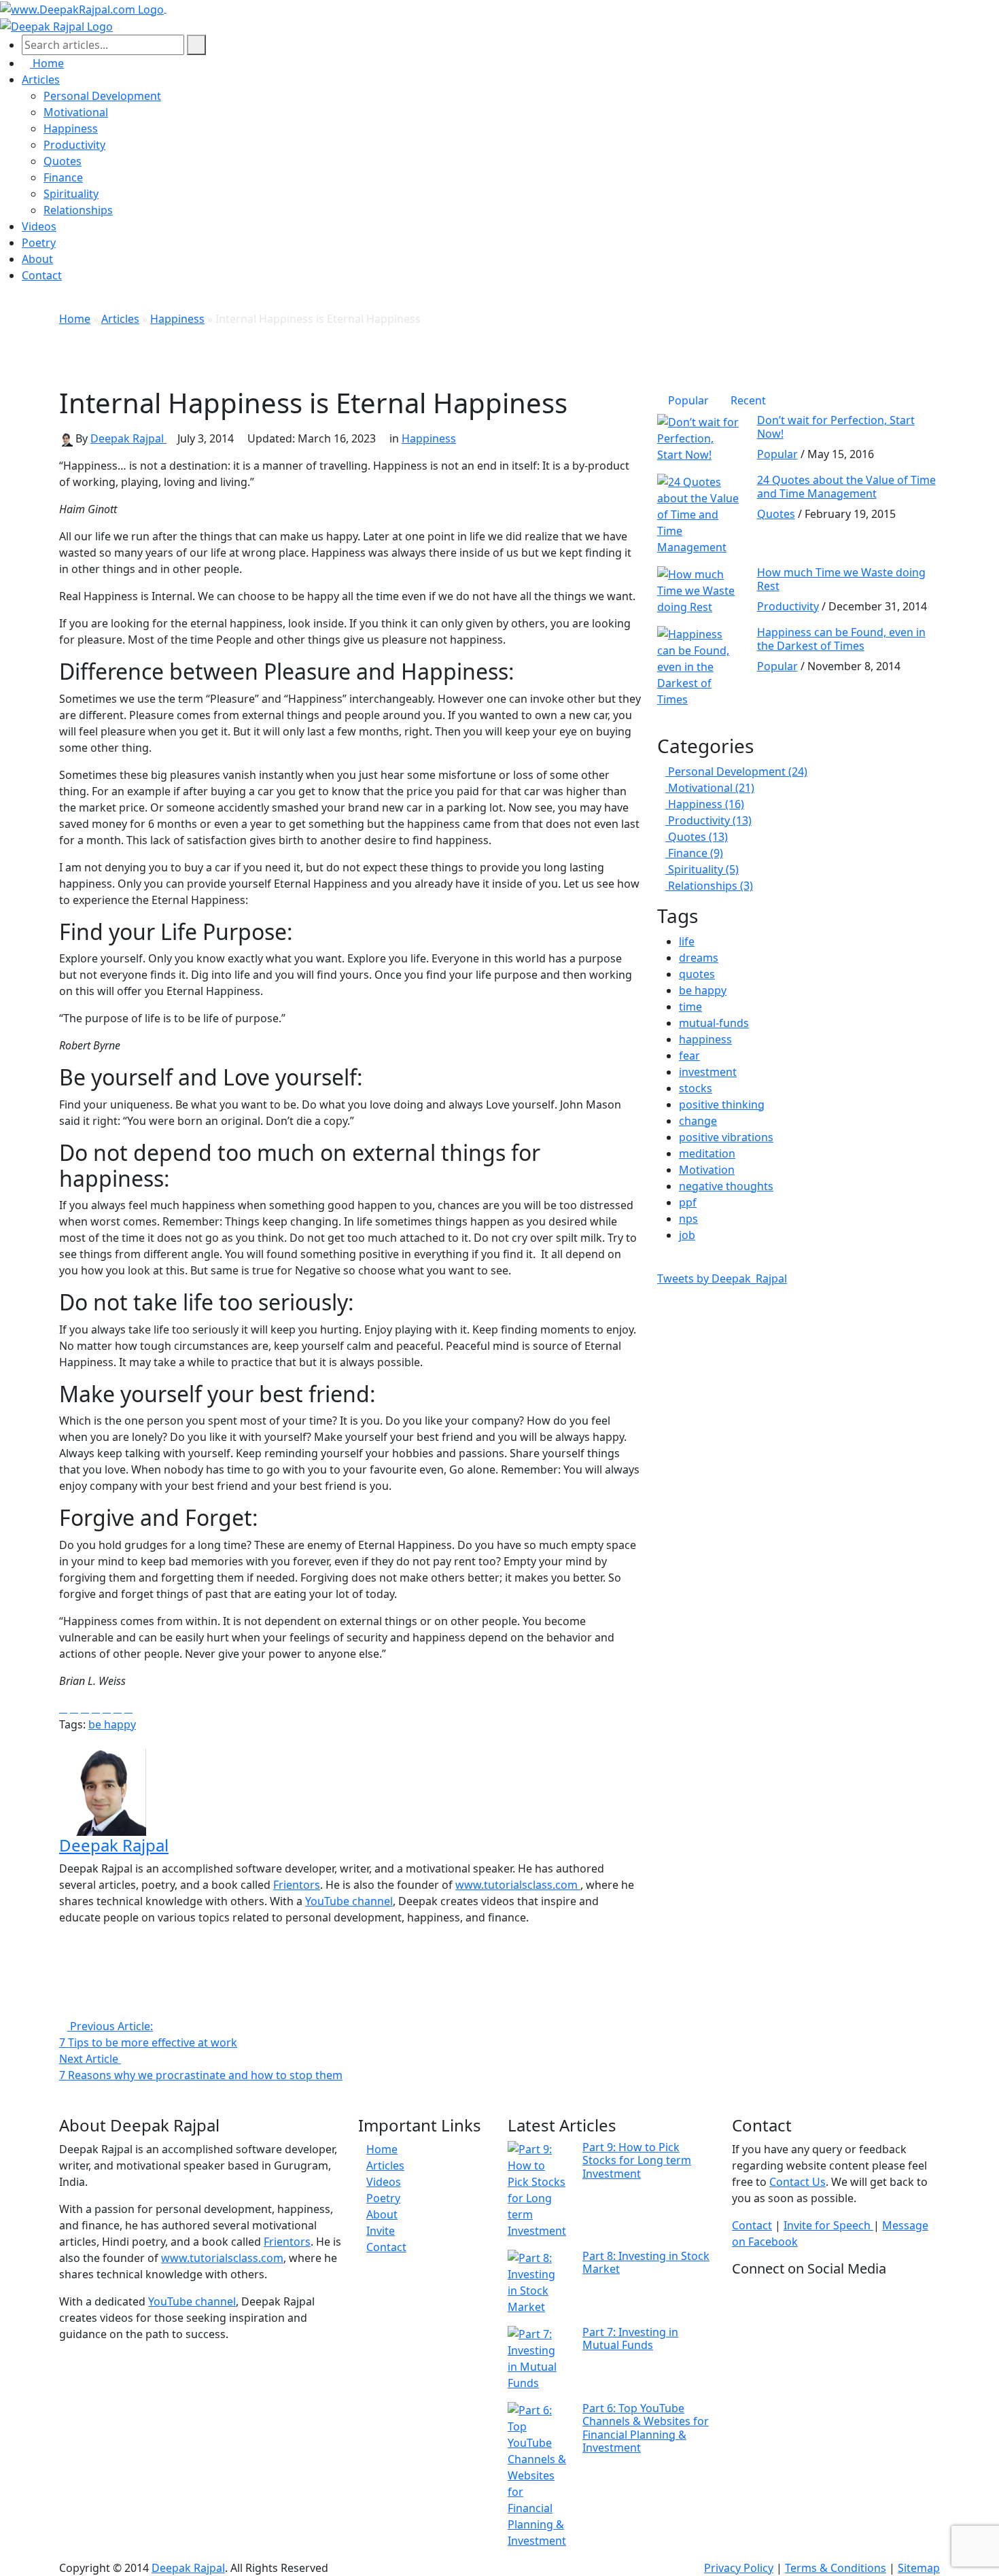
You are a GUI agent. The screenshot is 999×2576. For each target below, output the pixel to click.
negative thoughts (726, 1186)
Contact (42, 275)
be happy (112, 1724)
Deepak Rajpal (128, 438)
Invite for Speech (828, 2225)
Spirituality (71, 194)
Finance (63, 177)
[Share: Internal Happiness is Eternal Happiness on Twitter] (74, 1709)
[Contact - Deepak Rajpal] (171, 8)
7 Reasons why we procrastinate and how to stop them (201, 2067)
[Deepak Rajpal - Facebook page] (350, 1961)
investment (708, 1072)
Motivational (76, 112)
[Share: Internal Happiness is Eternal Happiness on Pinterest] (118, 1709)
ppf (688, 1202)
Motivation (707, 1170)
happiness (705, 1039)
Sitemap (919, 2568)
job (687, 1235)
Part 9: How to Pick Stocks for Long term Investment (637, 2160)
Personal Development (102, 96)
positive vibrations (726, 1137)
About (37, 259)
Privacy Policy (739, 2568)
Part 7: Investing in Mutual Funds (630, 2338)
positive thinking (722, 1104)
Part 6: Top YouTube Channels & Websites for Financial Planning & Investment (646, 2428)
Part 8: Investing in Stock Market (646, 2262)
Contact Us (798, 2182)
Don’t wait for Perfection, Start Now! (836, 427)
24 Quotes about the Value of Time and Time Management (846, 486)
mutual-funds (714, 1023)
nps (688, 1219)
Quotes (63, 161)
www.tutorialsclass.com (518, 1885)
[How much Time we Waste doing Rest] (699, 590)
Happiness (71, 128)
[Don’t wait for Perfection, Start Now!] (699, 438)
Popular (777, 454)
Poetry (39, 243)
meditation (707, 1153)
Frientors (297, 1885)
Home (75, 319)
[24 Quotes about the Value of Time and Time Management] (699, 514)
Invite (381, 2231)
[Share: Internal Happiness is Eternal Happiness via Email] (107, 1709)
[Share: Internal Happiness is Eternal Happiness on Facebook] (63, 1709)
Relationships (78, 210)
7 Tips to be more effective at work (148, 2034)
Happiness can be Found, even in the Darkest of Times (841, 639)
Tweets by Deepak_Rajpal (722, 1278)
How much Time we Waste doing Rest (841, 579)
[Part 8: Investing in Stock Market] (537, 2281)
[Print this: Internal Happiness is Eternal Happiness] (128, 1709)
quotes (697, 974)
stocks (696, 1088)
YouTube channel (349, 1901)
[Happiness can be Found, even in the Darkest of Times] (699, 666)
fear (689, 1056)
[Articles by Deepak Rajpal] (103, 1791)
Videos (39, 226)
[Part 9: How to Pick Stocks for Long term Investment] (537, 2189)
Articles (41, 80)
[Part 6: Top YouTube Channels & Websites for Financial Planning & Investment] (537, 2474)
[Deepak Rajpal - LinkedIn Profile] (350, 1994)
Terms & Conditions (836, 2568)
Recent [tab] (748, 400)
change (698, 1121)
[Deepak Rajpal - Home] (83, 8)
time (690, 1007)
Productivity (74, 145)
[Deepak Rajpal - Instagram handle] (350, 2010)
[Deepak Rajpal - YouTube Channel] (350, 1945)
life (687, 941)
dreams (699, 958)
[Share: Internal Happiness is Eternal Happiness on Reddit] (96, 1709)
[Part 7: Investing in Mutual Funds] (537, 2357)
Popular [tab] (688, 400)
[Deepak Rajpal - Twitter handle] (350, 1977)
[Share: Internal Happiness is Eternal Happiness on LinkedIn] (85, 1709)
